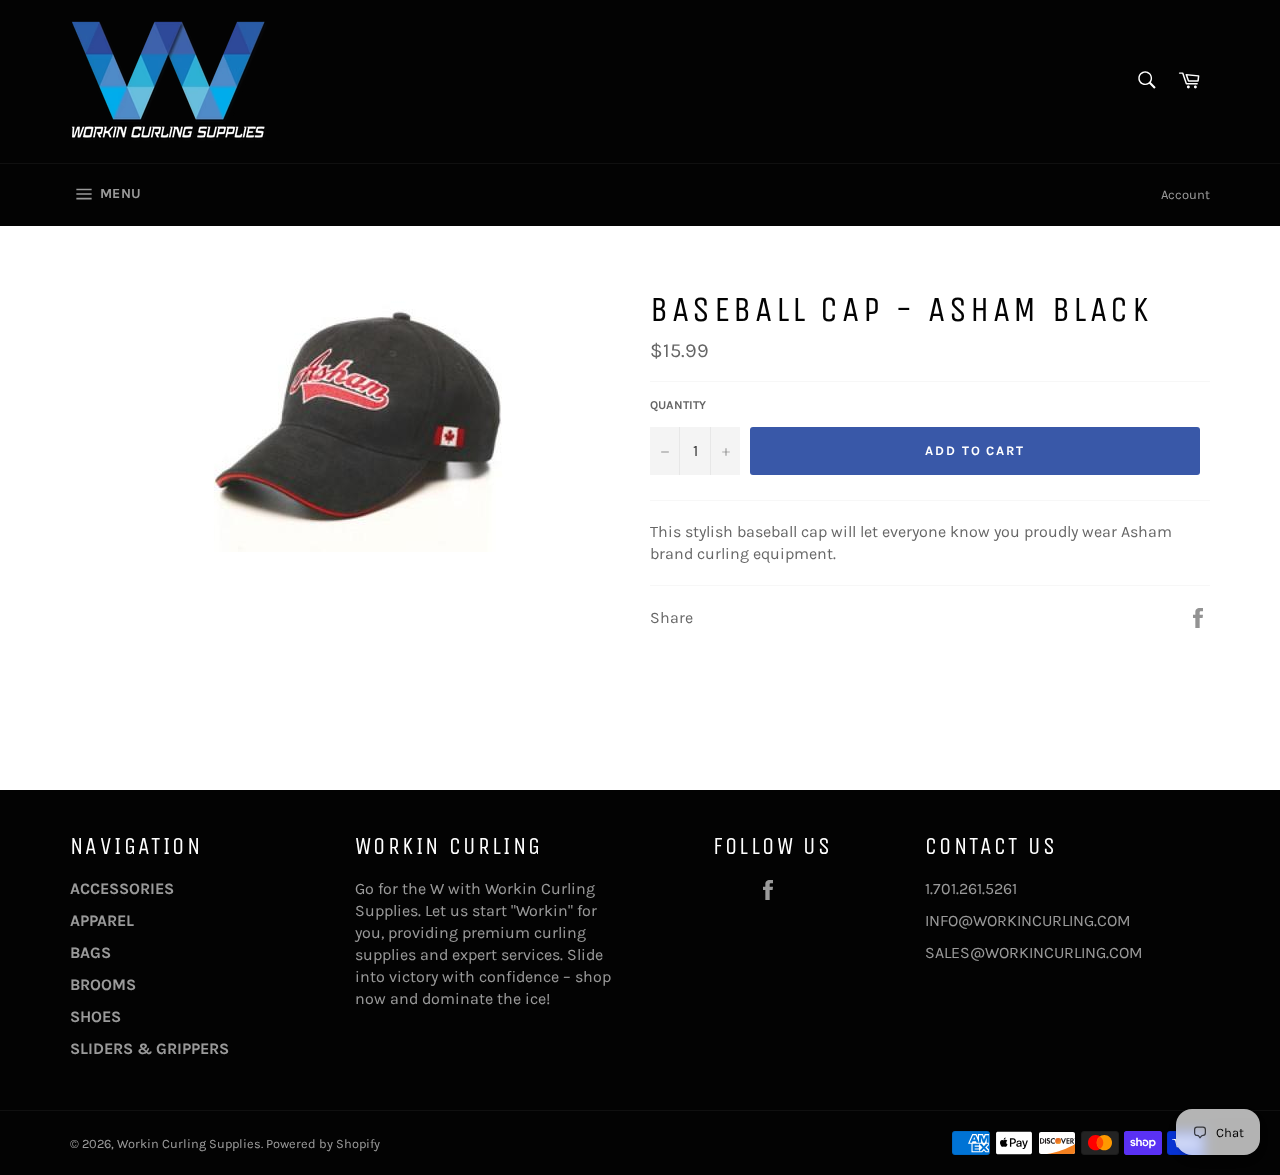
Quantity (678, 405)
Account (1185, 194)
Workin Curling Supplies (189, 1143)
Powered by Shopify (323, 1143)
